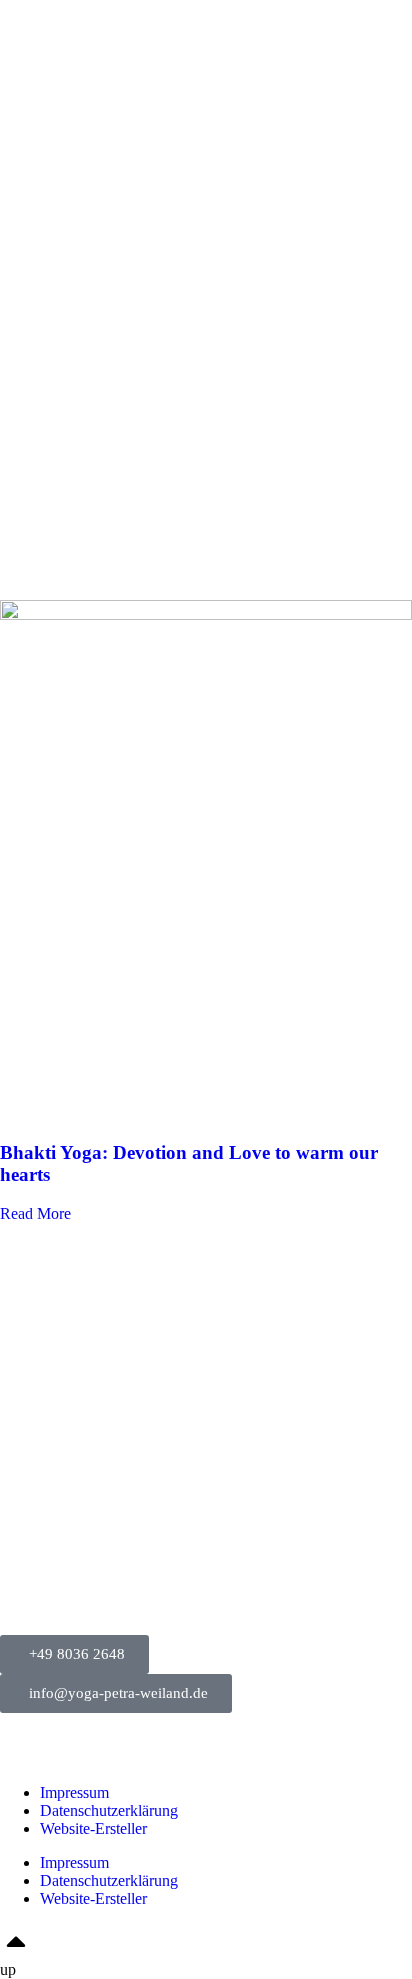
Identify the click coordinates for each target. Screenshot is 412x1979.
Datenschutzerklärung (109, 1810)
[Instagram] (25, 1739)
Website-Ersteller (93, 1828)
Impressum (74, 1792)
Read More (35, 1213)
